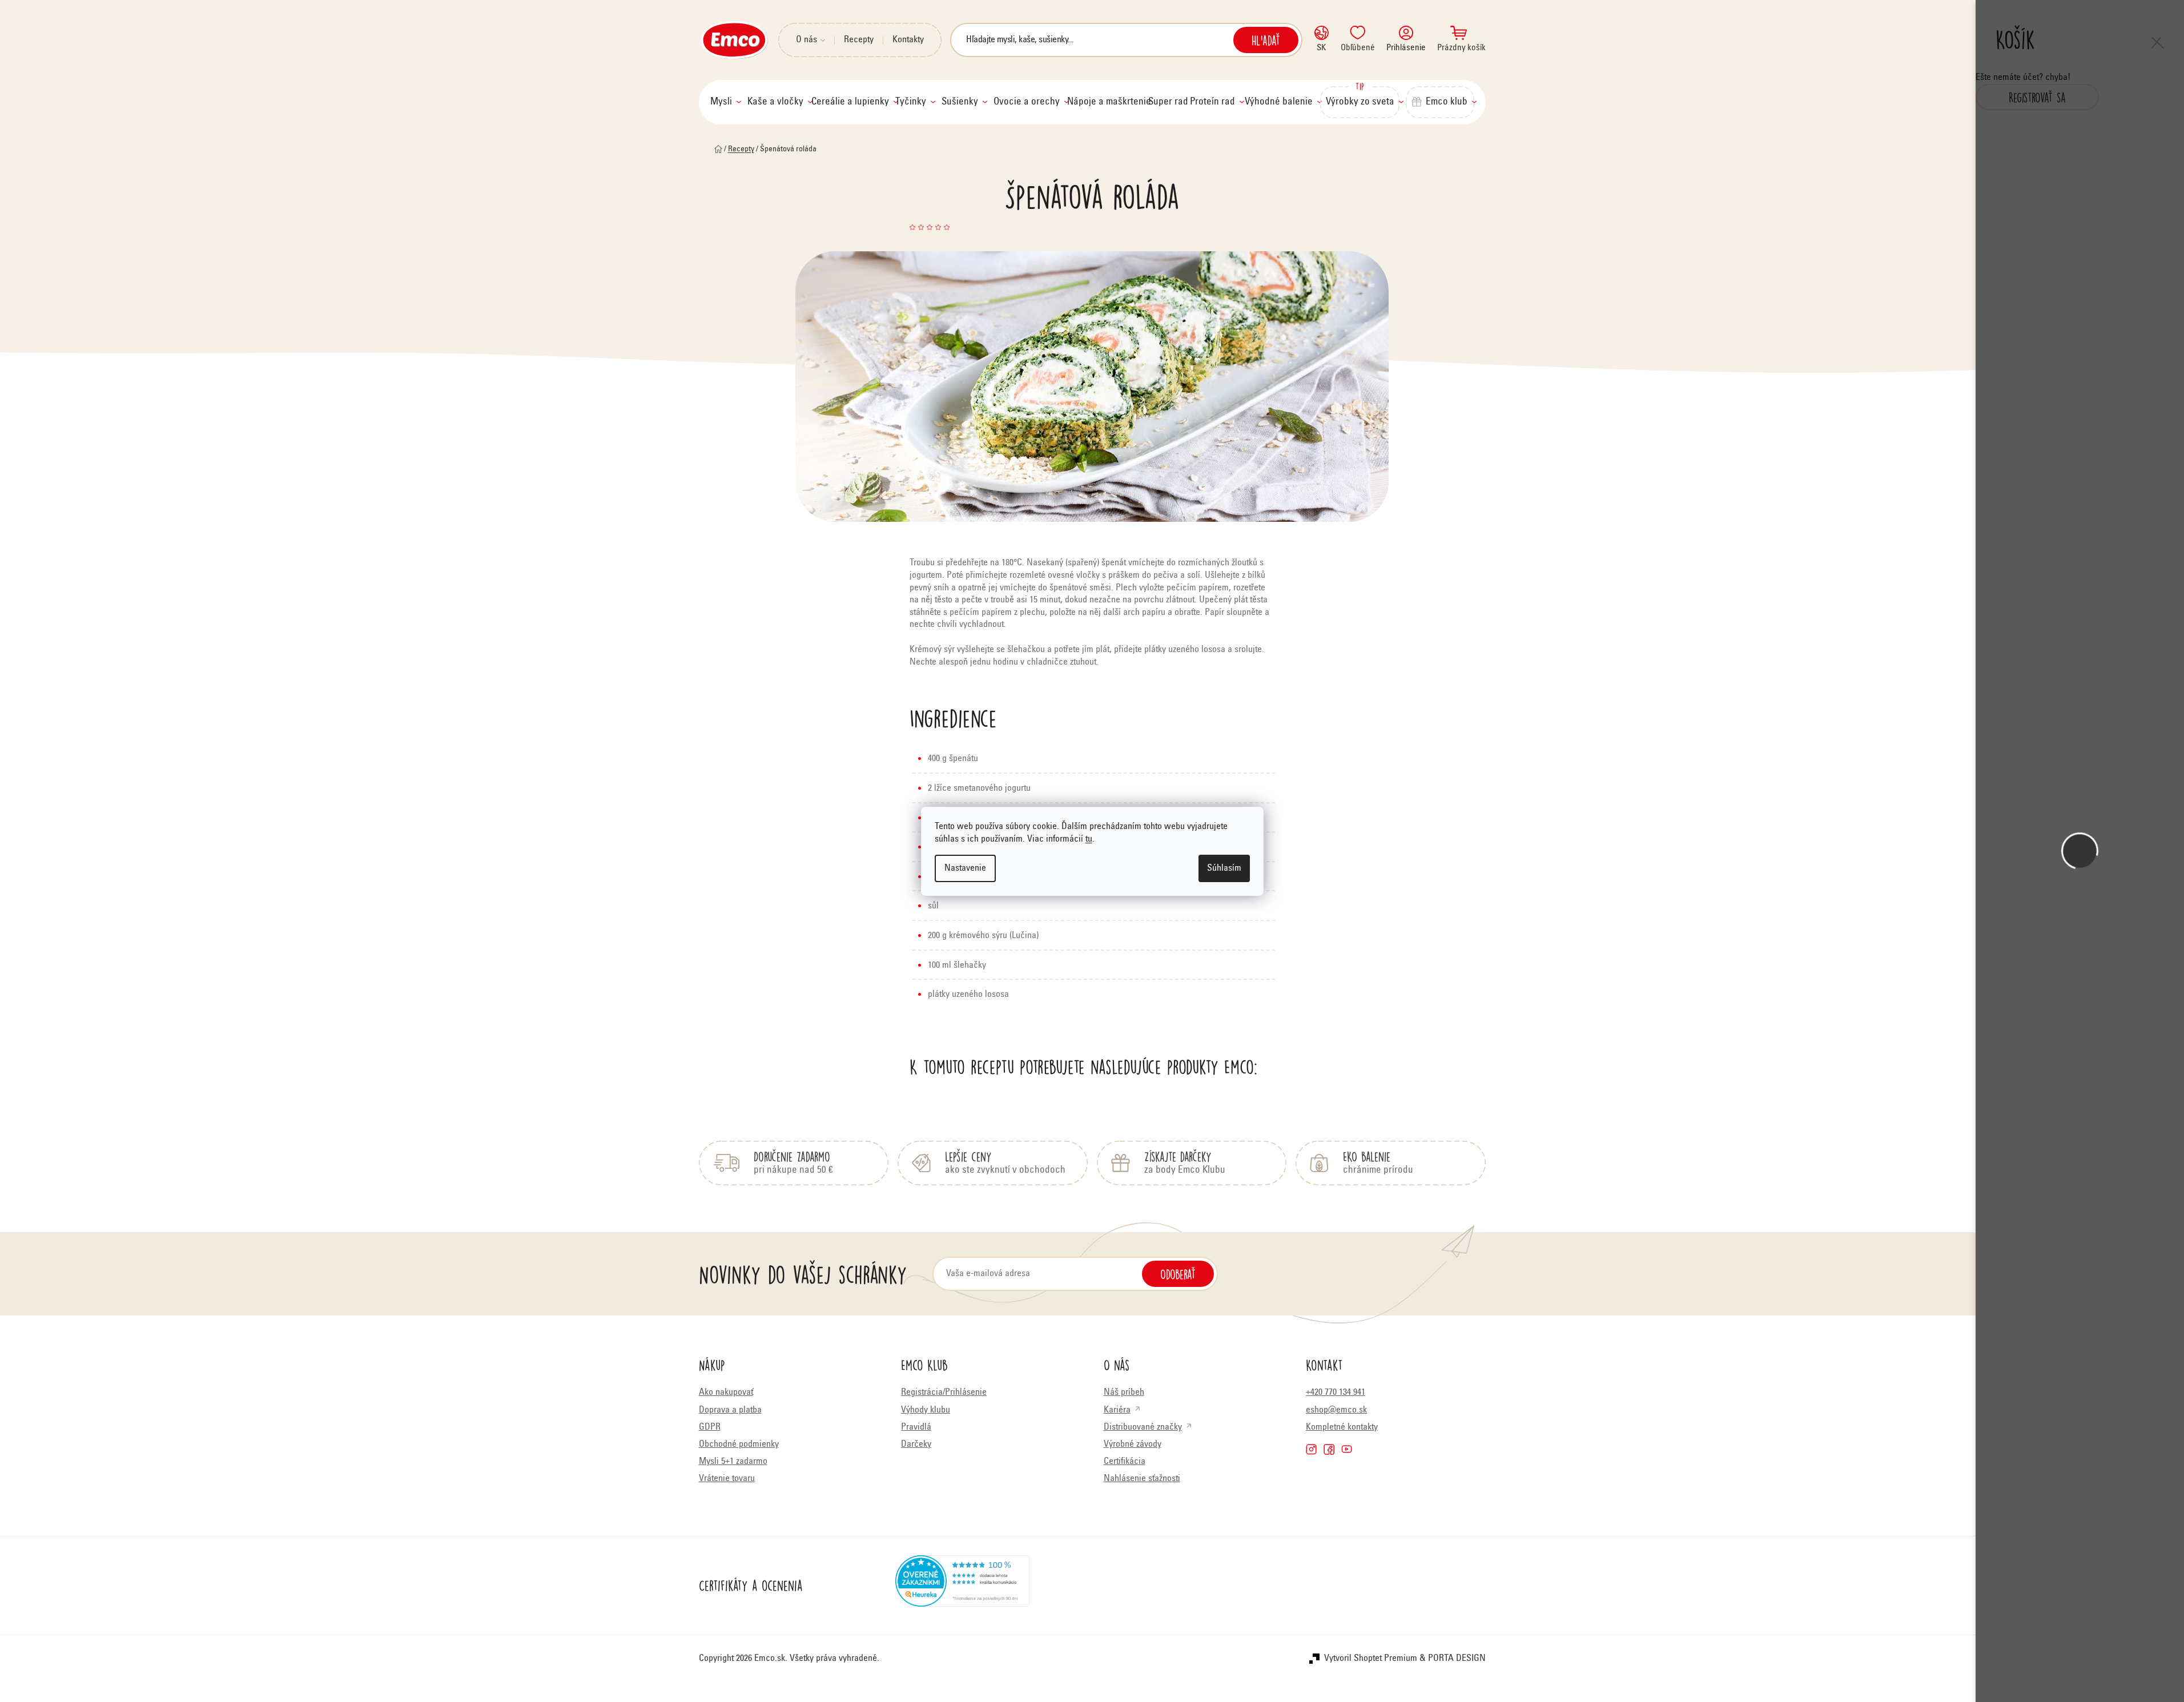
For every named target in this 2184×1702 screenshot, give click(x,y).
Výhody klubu (926, 1410)
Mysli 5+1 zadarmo (733, 1462)
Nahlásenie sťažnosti (1142, 1479)
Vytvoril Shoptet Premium (1371, 1659)
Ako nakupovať (726, 1393)
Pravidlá (916, 1427)
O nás (807, 40)
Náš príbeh (1124, 1393)
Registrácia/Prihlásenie (944, 1393)
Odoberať (1178, 1274)
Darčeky (916, 1445)
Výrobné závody (1133, 1445)
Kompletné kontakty (1342, 1427)
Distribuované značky (1143, 1427)
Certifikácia (1125, 1462)
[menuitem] (726, 102)
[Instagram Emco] (1311, 1449)
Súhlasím (1224, 868)
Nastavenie (965, 868)
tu (1089, 839)
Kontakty (908, 40)
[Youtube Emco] (1347, 1449)
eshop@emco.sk (1336, 1410)
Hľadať (1266, 40)
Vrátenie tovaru (727, 1479)
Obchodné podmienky (739, 1445)
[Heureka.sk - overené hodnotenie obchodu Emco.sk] (962, 1586)
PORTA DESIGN (1457, 1659)
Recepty (859, 40)
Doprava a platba (730, 1410)
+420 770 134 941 (1336, 1393)
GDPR (710, 1427)
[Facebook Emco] (1329, 1449)
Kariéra (1117, 1410)
